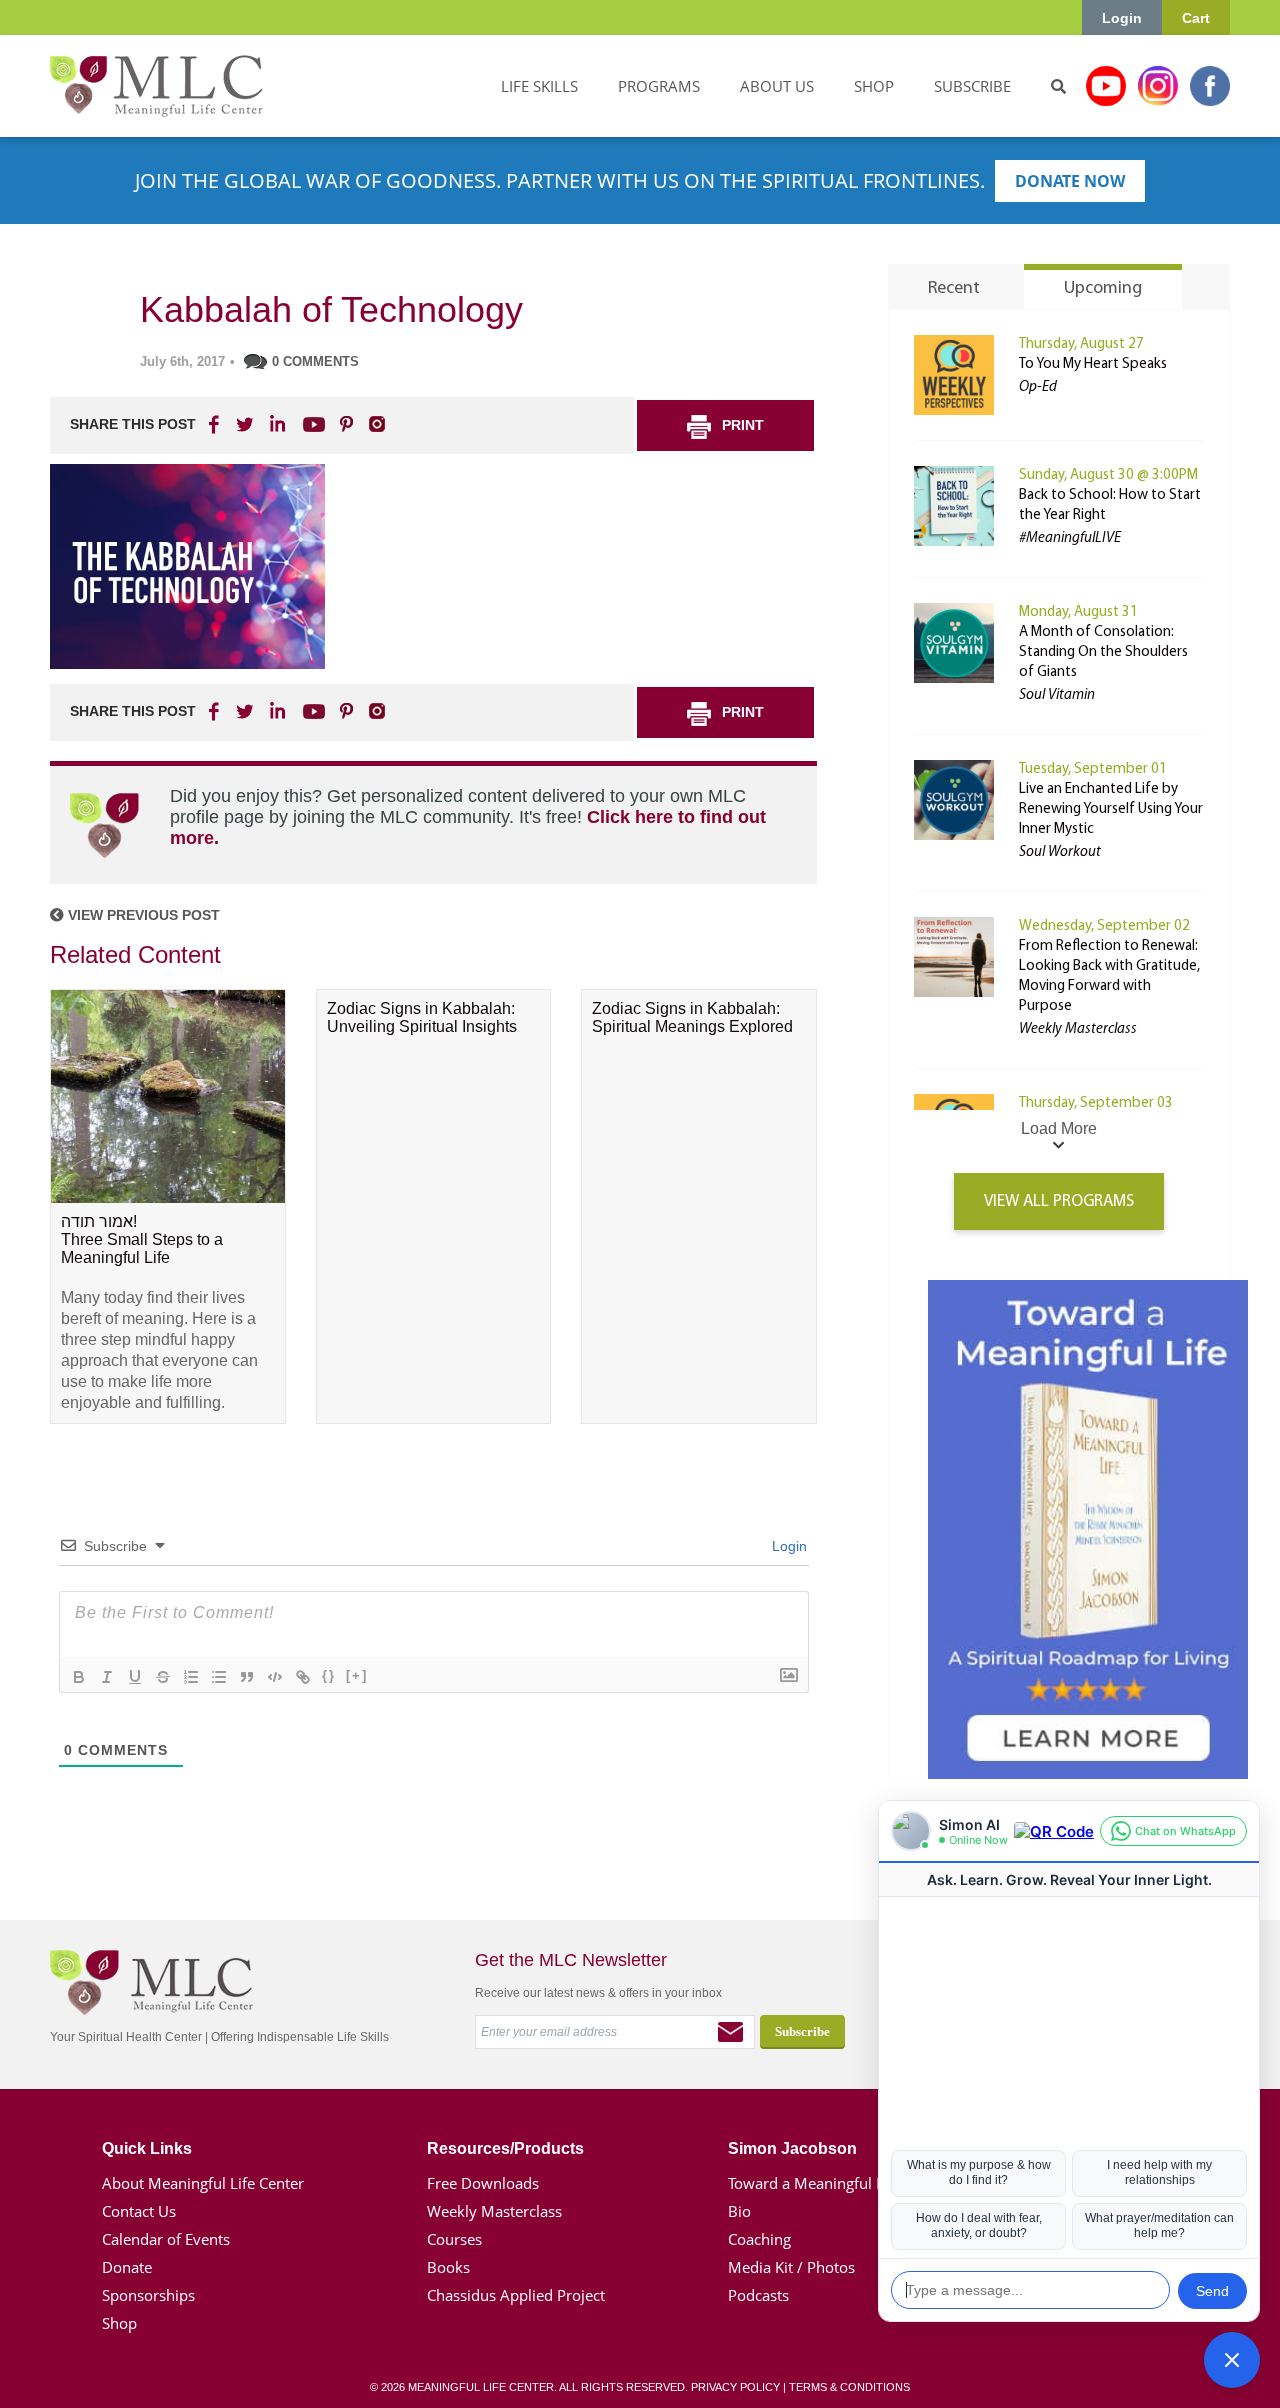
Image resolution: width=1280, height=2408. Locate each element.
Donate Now (1070, 181)
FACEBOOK (216, 424)
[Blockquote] (247, 1677)
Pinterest (346, 424)
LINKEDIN (276, 424)
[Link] (303, 1677)
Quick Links (147, 2148)
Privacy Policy (735, 2387)
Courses (454, 2239)
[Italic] (107, 1677)
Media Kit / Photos (791, 2267)
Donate (127, 2267)
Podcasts (758, 2295)
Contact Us (139, 2211)
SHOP (874, 86)
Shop (119, 2323)
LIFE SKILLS (539, 86)
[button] (1232, 2360)
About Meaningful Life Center (203, 2183)
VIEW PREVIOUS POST (142, 915)
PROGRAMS (659, 86)
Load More (1059, 1128)
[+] (357, 1675)
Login (1122, 18)
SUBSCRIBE (972, 86)
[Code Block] (275, 1677)
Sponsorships (148, 2295)
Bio (739, 2211)
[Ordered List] (191, 1677)
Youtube (1106, 86)
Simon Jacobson (792, 2148)
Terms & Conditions (849, 2387)
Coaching (759, 2239)
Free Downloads (483, 2183)
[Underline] (135, 1677)
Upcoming (1103, 289)
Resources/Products (505, 2148)
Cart (1196, 18)
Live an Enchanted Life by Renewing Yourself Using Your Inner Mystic (1111, 809)
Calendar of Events (166, 2239)
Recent (954, 289)
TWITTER (246, 424)
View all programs (1059, 1201)
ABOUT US (777, 86)
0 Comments (315, 361)
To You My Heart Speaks (1093, 364)
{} (329, 1675)
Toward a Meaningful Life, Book (836, 2183)
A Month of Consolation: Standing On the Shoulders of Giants (1103, 652)
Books (448, 2267)
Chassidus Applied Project (516, 2295)
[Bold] (79, 1677)
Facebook (1210, 86)
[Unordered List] (219, 1677)
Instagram (1158, 86)
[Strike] (163, 1677)
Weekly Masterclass (494, 2211)
